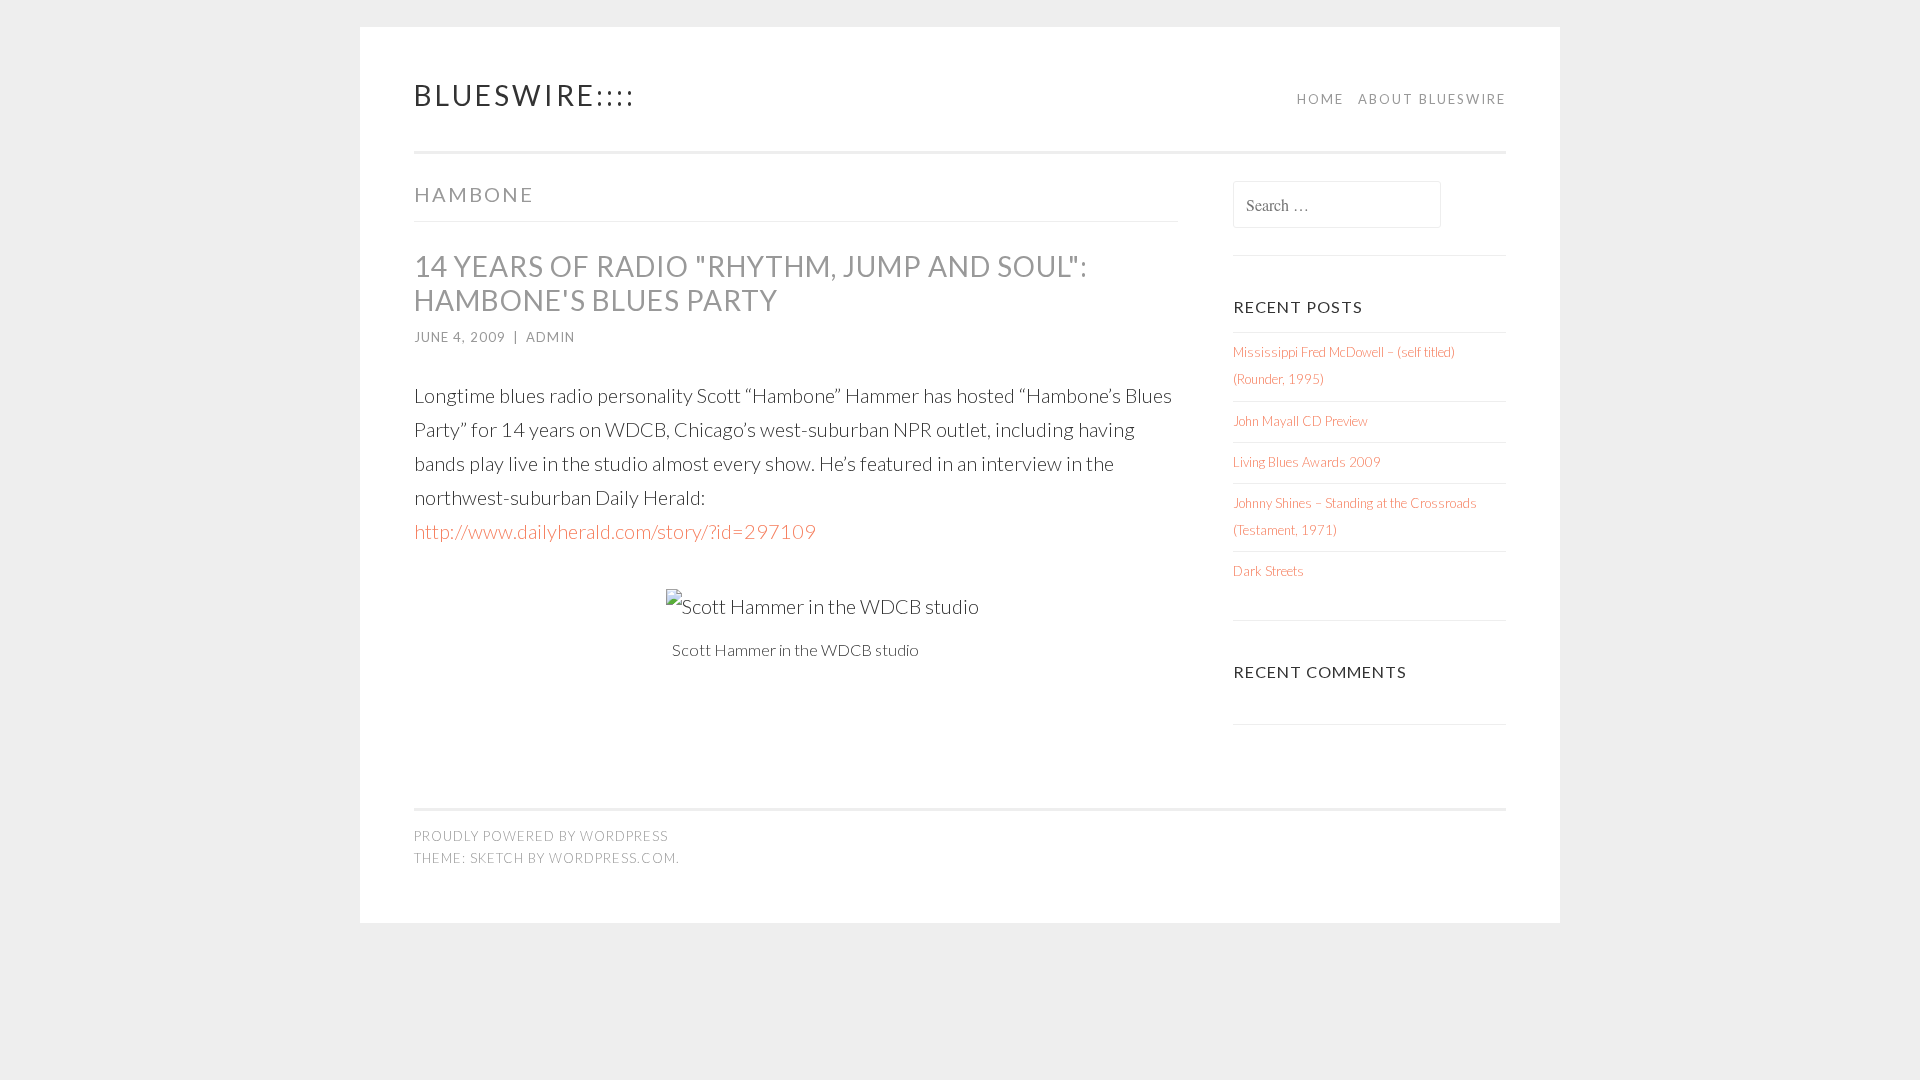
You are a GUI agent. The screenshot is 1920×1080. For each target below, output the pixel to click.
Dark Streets (1268, 571)
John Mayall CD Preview (1300, 421)
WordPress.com (612, 858)
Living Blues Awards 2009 (1307, 462)
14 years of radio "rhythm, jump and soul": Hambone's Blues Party (751, 283)
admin (550, 337)
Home (1320, 99)
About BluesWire (1432, 99)
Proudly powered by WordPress (541, 836)
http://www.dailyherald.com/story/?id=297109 (615, 531)
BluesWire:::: (525, 95)
